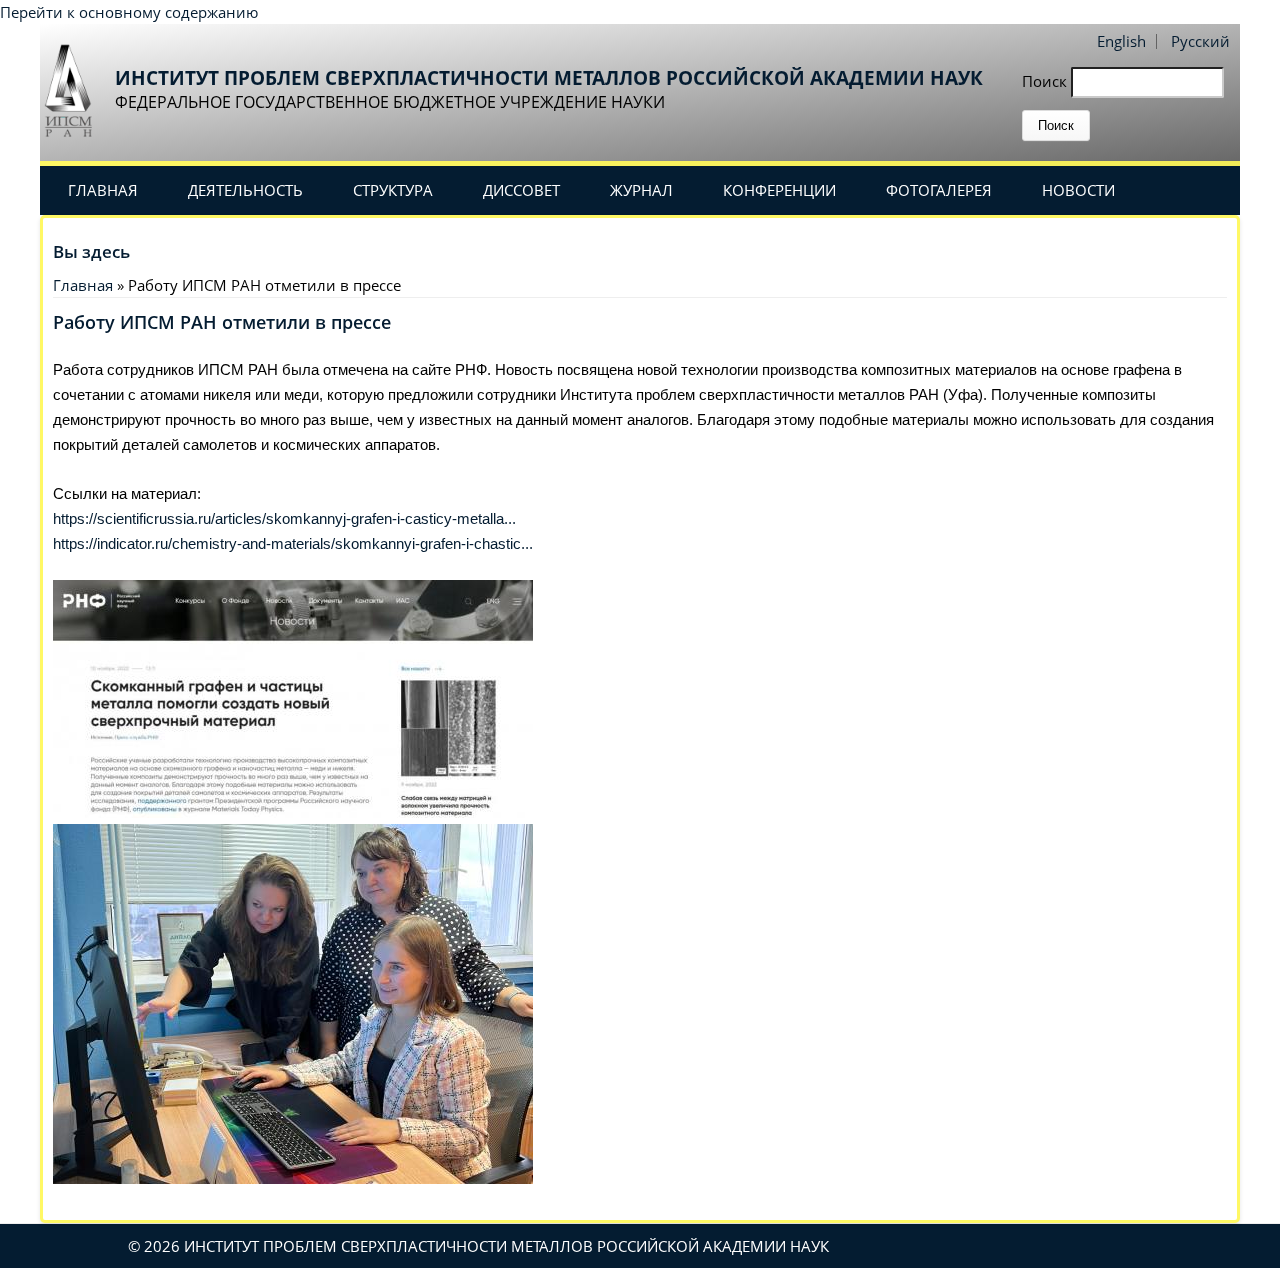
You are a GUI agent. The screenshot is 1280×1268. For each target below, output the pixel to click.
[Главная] (75, 89)
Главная (103, 190)
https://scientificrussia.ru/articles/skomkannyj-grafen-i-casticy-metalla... (284, 518)
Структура (393, 190)
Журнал (641, 190)
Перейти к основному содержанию (129, 12)
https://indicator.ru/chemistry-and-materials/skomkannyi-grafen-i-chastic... (293, 543)
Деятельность (245, 190)
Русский (1200, 41)
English (1121, 41)
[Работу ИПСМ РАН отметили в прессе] (293, 812)
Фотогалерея (939, 190)
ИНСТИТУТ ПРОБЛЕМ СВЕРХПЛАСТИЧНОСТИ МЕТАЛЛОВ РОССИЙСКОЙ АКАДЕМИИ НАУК (549, 78)
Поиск (1046, 81)
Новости (1078, 190)
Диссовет (521, 190)
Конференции (779, 190)
